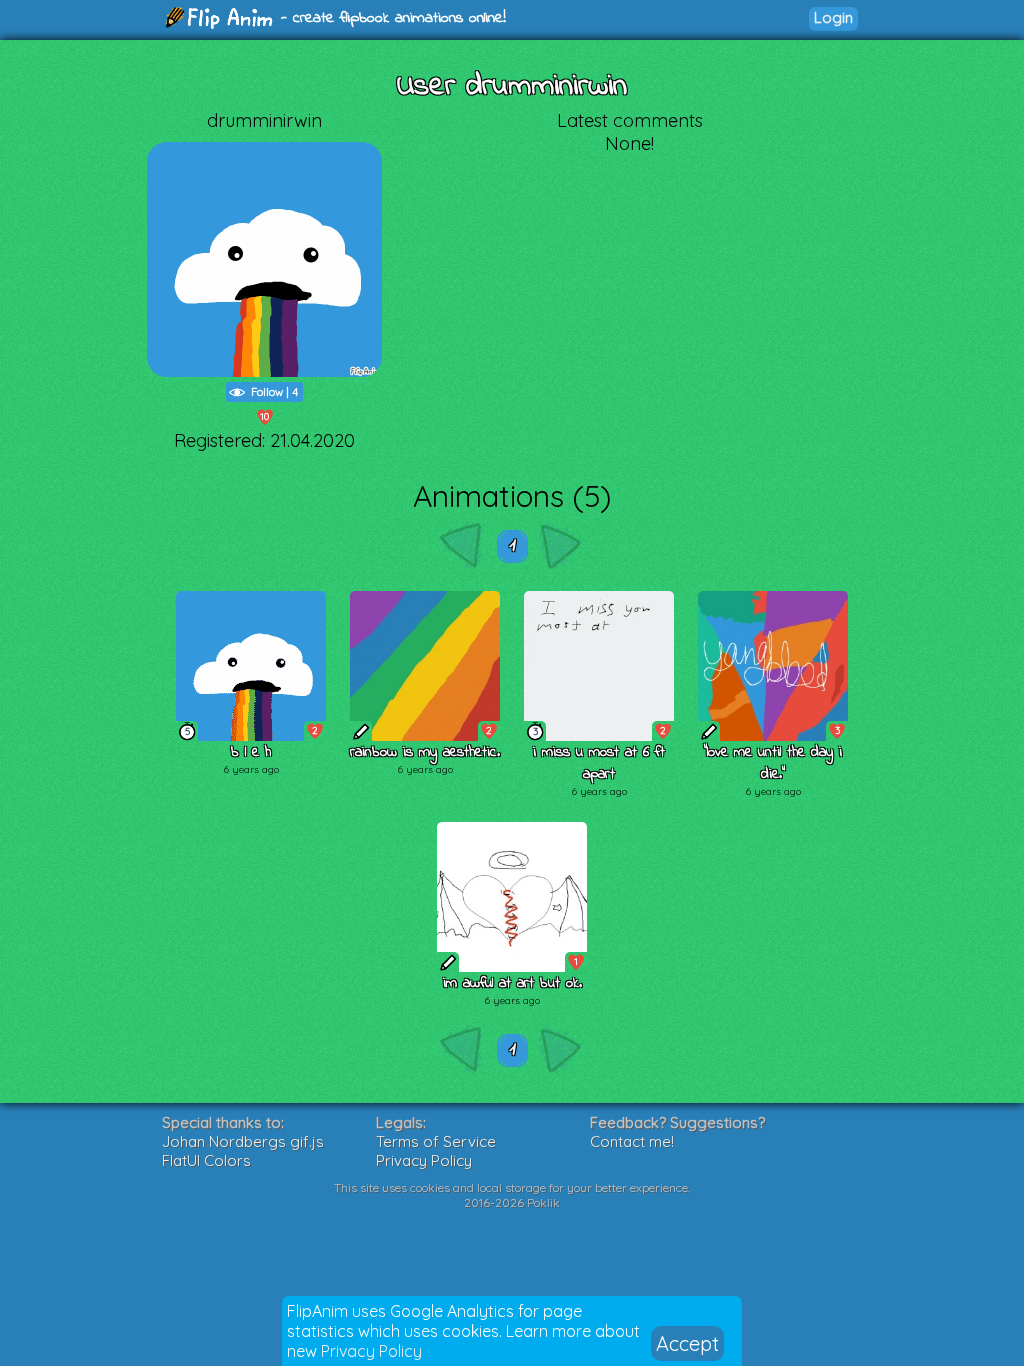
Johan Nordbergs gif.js (243, 1141)
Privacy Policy (371, 1351)
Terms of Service (436, 1141)
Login (833, 17)
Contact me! (632, 1141)
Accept (687, 1343)
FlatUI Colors (206, 1160)
